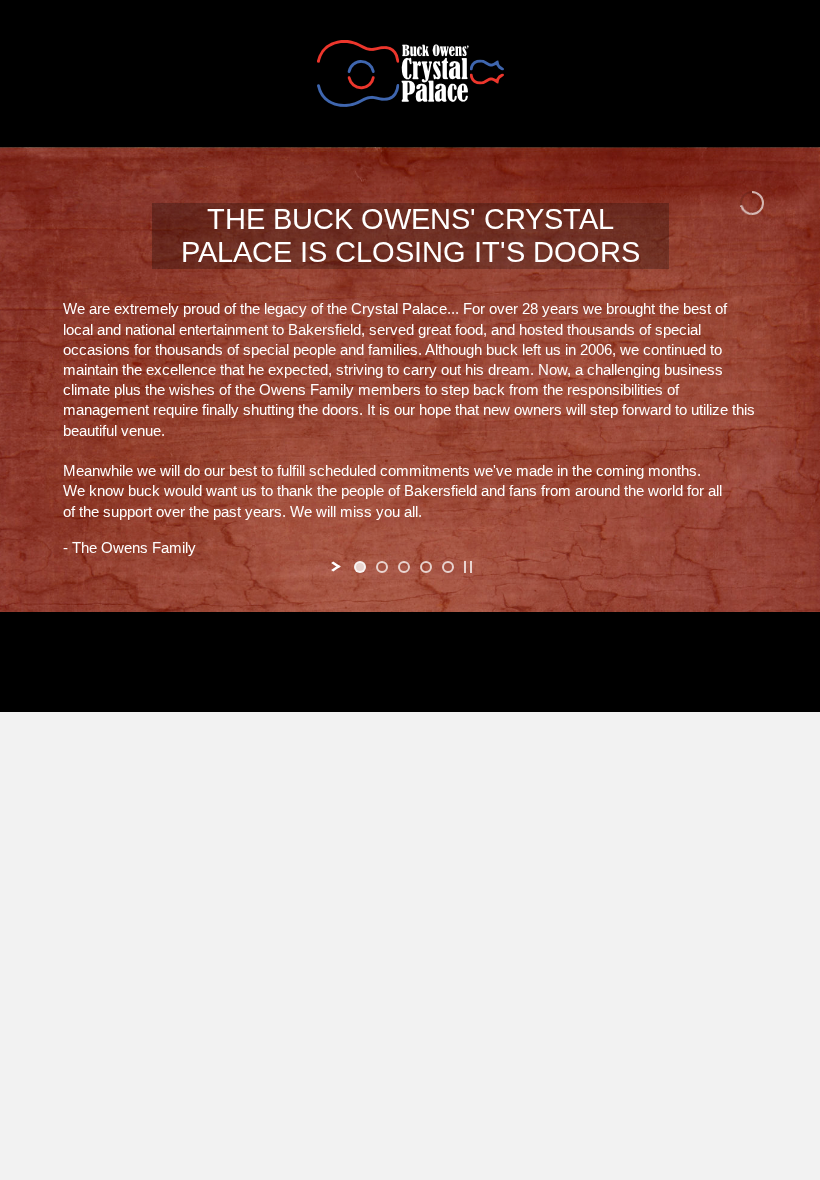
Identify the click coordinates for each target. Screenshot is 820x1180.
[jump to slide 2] (382, 567)
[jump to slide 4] (426, 567)
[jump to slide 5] (448, 567)
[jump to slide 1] (360, 567)
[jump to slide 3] (404, 567)
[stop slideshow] (468, 567)
